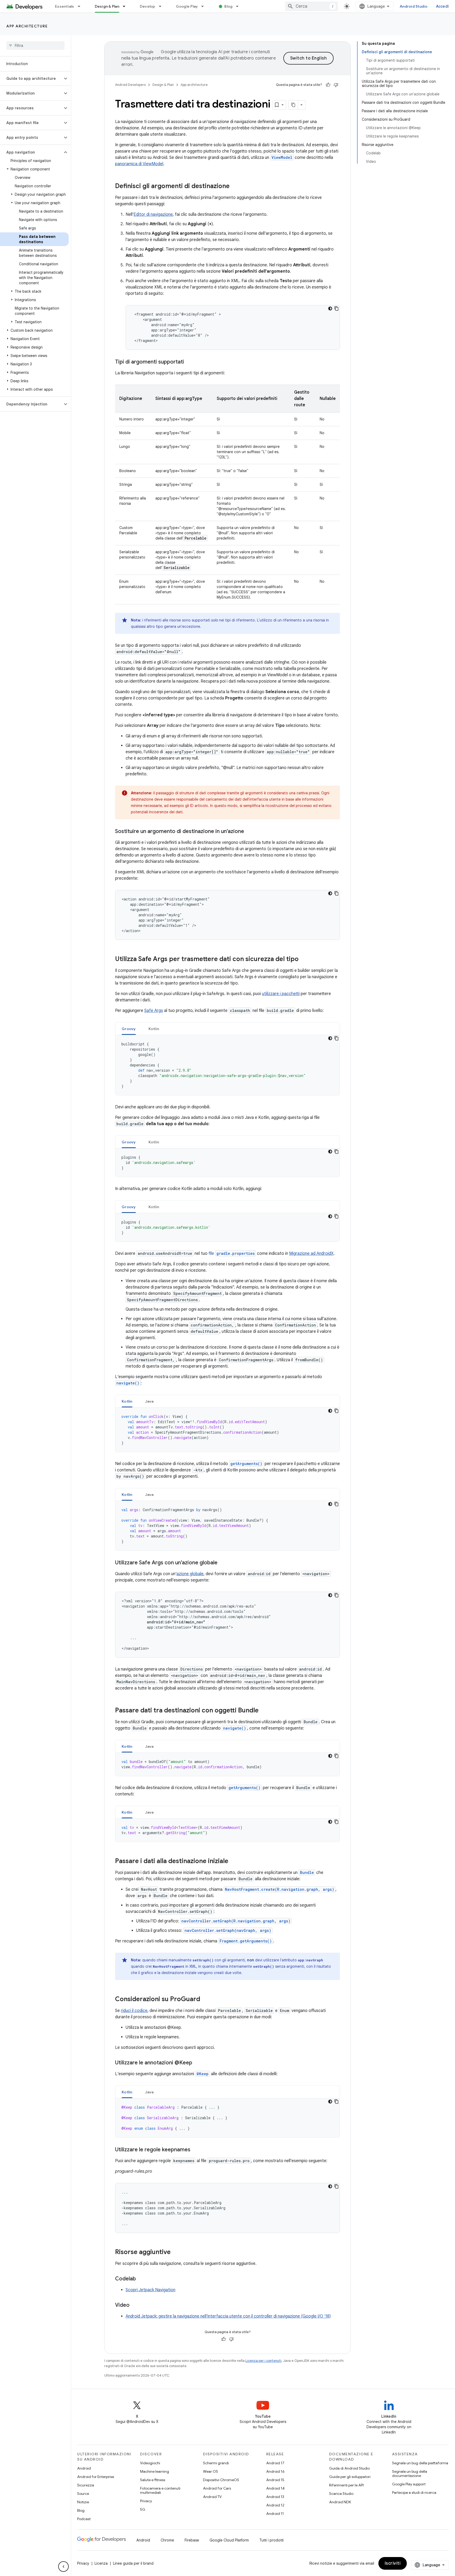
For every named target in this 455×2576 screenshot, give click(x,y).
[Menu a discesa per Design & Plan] (126, 6)
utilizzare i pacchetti (281, 994)
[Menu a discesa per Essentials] (81, 6)
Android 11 (275, 2514)
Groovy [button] (129, 1029)
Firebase (192, 2540)
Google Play (187, 6)
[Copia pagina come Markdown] (293, 105)
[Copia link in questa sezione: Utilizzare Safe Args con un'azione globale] (223, 1563)
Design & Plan (107, 6)
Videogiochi (150, 2463)
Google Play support (409, 2484)
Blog (228, 6)
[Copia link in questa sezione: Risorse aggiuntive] (176, 2252)
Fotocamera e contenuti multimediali (160, 2490)
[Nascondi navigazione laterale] (63, 2567)
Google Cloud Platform (229, 2540)
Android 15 (275, 2480)
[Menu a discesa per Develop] (162, 6)
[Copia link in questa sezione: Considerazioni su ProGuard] (205, 2000)
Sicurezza (86, 2485)
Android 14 (275, 2488)
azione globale (190, 1574)
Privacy (146, 2501)
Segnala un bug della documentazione (410, 2474)
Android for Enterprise (96, 2477)
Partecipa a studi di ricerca (414, 2492)
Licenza (101, 2563)
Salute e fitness (153, 2480)
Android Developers (130, 85)
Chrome (167, 2540)
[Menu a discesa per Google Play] (205, 6)
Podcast (84, 2519)
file (232, 1253)
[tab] (129, 1029)
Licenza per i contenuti (263, 2361)
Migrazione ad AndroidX (311, 1253)
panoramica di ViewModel (139, 164)
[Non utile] (336, 85)
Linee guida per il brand (133, 2563)
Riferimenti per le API (346, 2485)
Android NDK (340, 2502)
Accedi (442, 6)
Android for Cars (217, 2488)
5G (143, 2509)
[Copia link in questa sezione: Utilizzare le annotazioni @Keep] (197, 2063)
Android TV (212, 2497)
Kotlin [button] (154, 1029)
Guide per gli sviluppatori (350, 2477)
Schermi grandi (216, 2463)
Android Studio (414, 6)
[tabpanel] (227, 1065)
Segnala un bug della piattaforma (420, 2463)
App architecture (27, 26)
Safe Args (154, 1011)
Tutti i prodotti (271, 2540)
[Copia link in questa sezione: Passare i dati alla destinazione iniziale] (234, 1862)
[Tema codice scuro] (330, 308)
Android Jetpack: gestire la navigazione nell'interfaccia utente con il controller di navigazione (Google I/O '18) (228, 2316)
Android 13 (275, 2497)
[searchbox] (35, 46)
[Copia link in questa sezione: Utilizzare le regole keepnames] (196, 2150)
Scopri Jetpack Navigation (150, 2290)
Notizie (83, 2502)
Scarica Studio (341, 2494)
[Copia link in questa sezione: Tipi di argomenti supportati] (189, 362)
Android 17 (275, 2463)
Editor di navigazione (153, 214)
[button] (31, 79)
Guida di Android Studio (349, 2468)
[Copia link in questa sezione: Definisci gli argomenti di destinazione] (235, 187)
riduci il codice (134, 2011)
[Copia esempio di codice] (337, 308)
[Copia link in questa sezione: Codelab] (141, 2279)
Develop (148, 6)
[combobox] (311, 6)
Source (83, 2494)
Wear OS (211, 2471)
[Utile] (328, 85)
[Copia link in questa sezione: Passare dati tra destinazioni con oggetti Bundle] (264, 1711)
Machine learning (155, 2471)
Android (84, 2468)
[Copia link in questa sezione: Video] (135, 2305)
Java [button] (149, 1401)
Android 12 (275, 2505)
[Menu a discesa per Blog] (240, 6)
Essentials (65, 6)
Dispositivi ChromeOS (221, 2480)
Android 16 (275, 2471)
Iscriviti (393, 2563)
